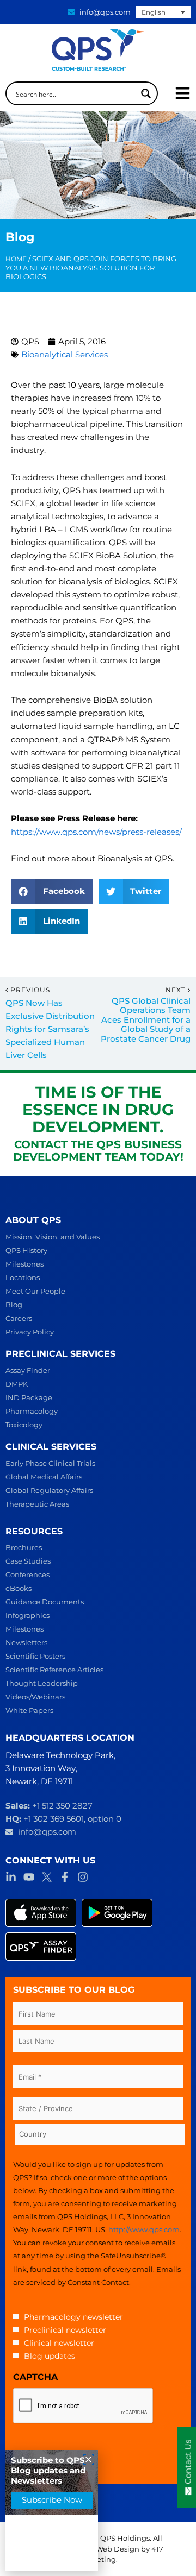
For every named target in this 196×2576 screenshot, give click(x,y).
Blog (14, 1305)
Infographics (27, 1615)
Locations (23, 1277)
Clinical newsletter (59, 2343)
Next (177, 990)
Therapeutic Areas (37, 1504)
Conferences (27, 1574)
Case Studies (28, 1561)
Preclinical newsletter (65, 2330)
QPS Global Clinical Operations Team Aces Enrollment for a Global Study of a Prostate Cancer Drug (146, 1020)
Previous (30, 990)
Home (16, 259)
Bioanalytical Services (65, 355)
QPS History (26, 1250)
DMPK (17, 1384)
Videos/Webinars (35, 1697)
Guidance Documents (45, 1602)
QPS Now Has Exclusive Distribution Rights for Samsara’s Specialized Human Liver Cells (50, 1029)
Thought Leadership (42, 1683)
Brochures (24, 1547)
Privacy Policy (30, 1332)
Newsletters (26, 1642)
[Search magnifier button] (146, 93)
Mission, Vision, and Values (53, 1237)
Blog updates (50, 2356)
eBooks (19, 1588)
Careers (19, 1318)
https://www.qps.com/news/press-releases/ (96, 832)
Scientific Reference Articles (54, 1670)
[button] (52, 892)
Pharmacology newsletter (73, 2317)
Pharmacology (32, 1411)
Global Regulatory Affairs (49, 1490)
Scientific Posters (35, 1656)
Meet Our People (35, 1291)
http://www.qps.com (144, 2229)
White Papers (29, 1710)
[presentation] (83, 2406)
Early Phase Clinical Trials (50, 1463)
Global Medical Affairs (44, 1477)
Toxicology (24, 1425)
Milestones (24, 1264)
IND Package (29, 1397)
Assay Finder (28, 1370)
